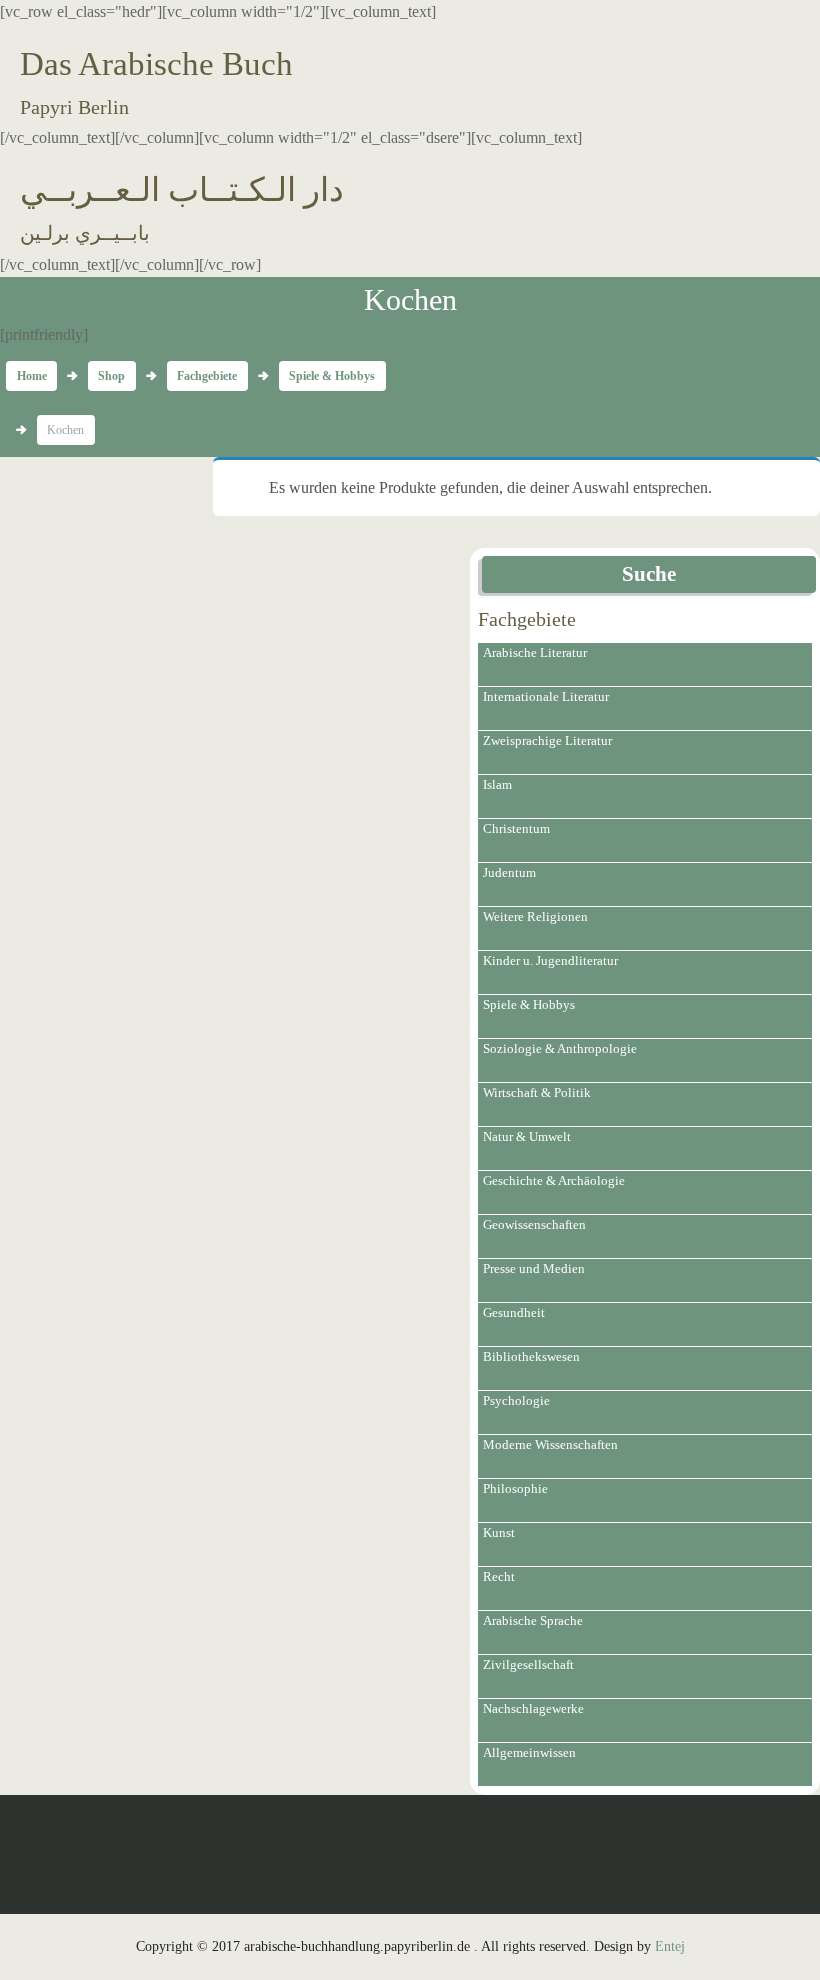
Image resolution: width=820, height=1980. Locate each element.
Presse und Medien (534, 1268)
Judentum (509, 872)
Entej (670, 1946)
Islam (497, 784)
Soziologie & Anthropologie (560, 1048)
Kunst (499, 1532)
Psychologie (516, 1400)
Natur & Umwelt (527, 1136)
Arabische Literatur (535, 652)
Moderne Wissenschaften (550, 1444)
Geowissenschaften (534, 1224)
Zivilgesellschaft (528, 1664)
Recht (499, 1576)
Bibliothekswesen (531, 1356)
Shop (111, 376)
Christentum (516, 828)
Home (32, 376)
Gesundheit (514, 1312)
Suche (649, 574)
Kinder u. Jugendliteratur (550, 960)
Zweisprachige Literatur (547, 740)
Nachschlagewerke (533, 1708)
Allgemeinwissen (529, 1752)
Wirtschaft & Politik (537, 1092)
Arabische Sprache (533, 1620)
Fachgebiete (207, 376)
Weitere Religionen (535, 916)
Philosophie (515, 1488)
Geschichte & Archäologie (554, 1180)
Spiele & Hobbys (332, 376)
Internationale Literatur (546, 696)
